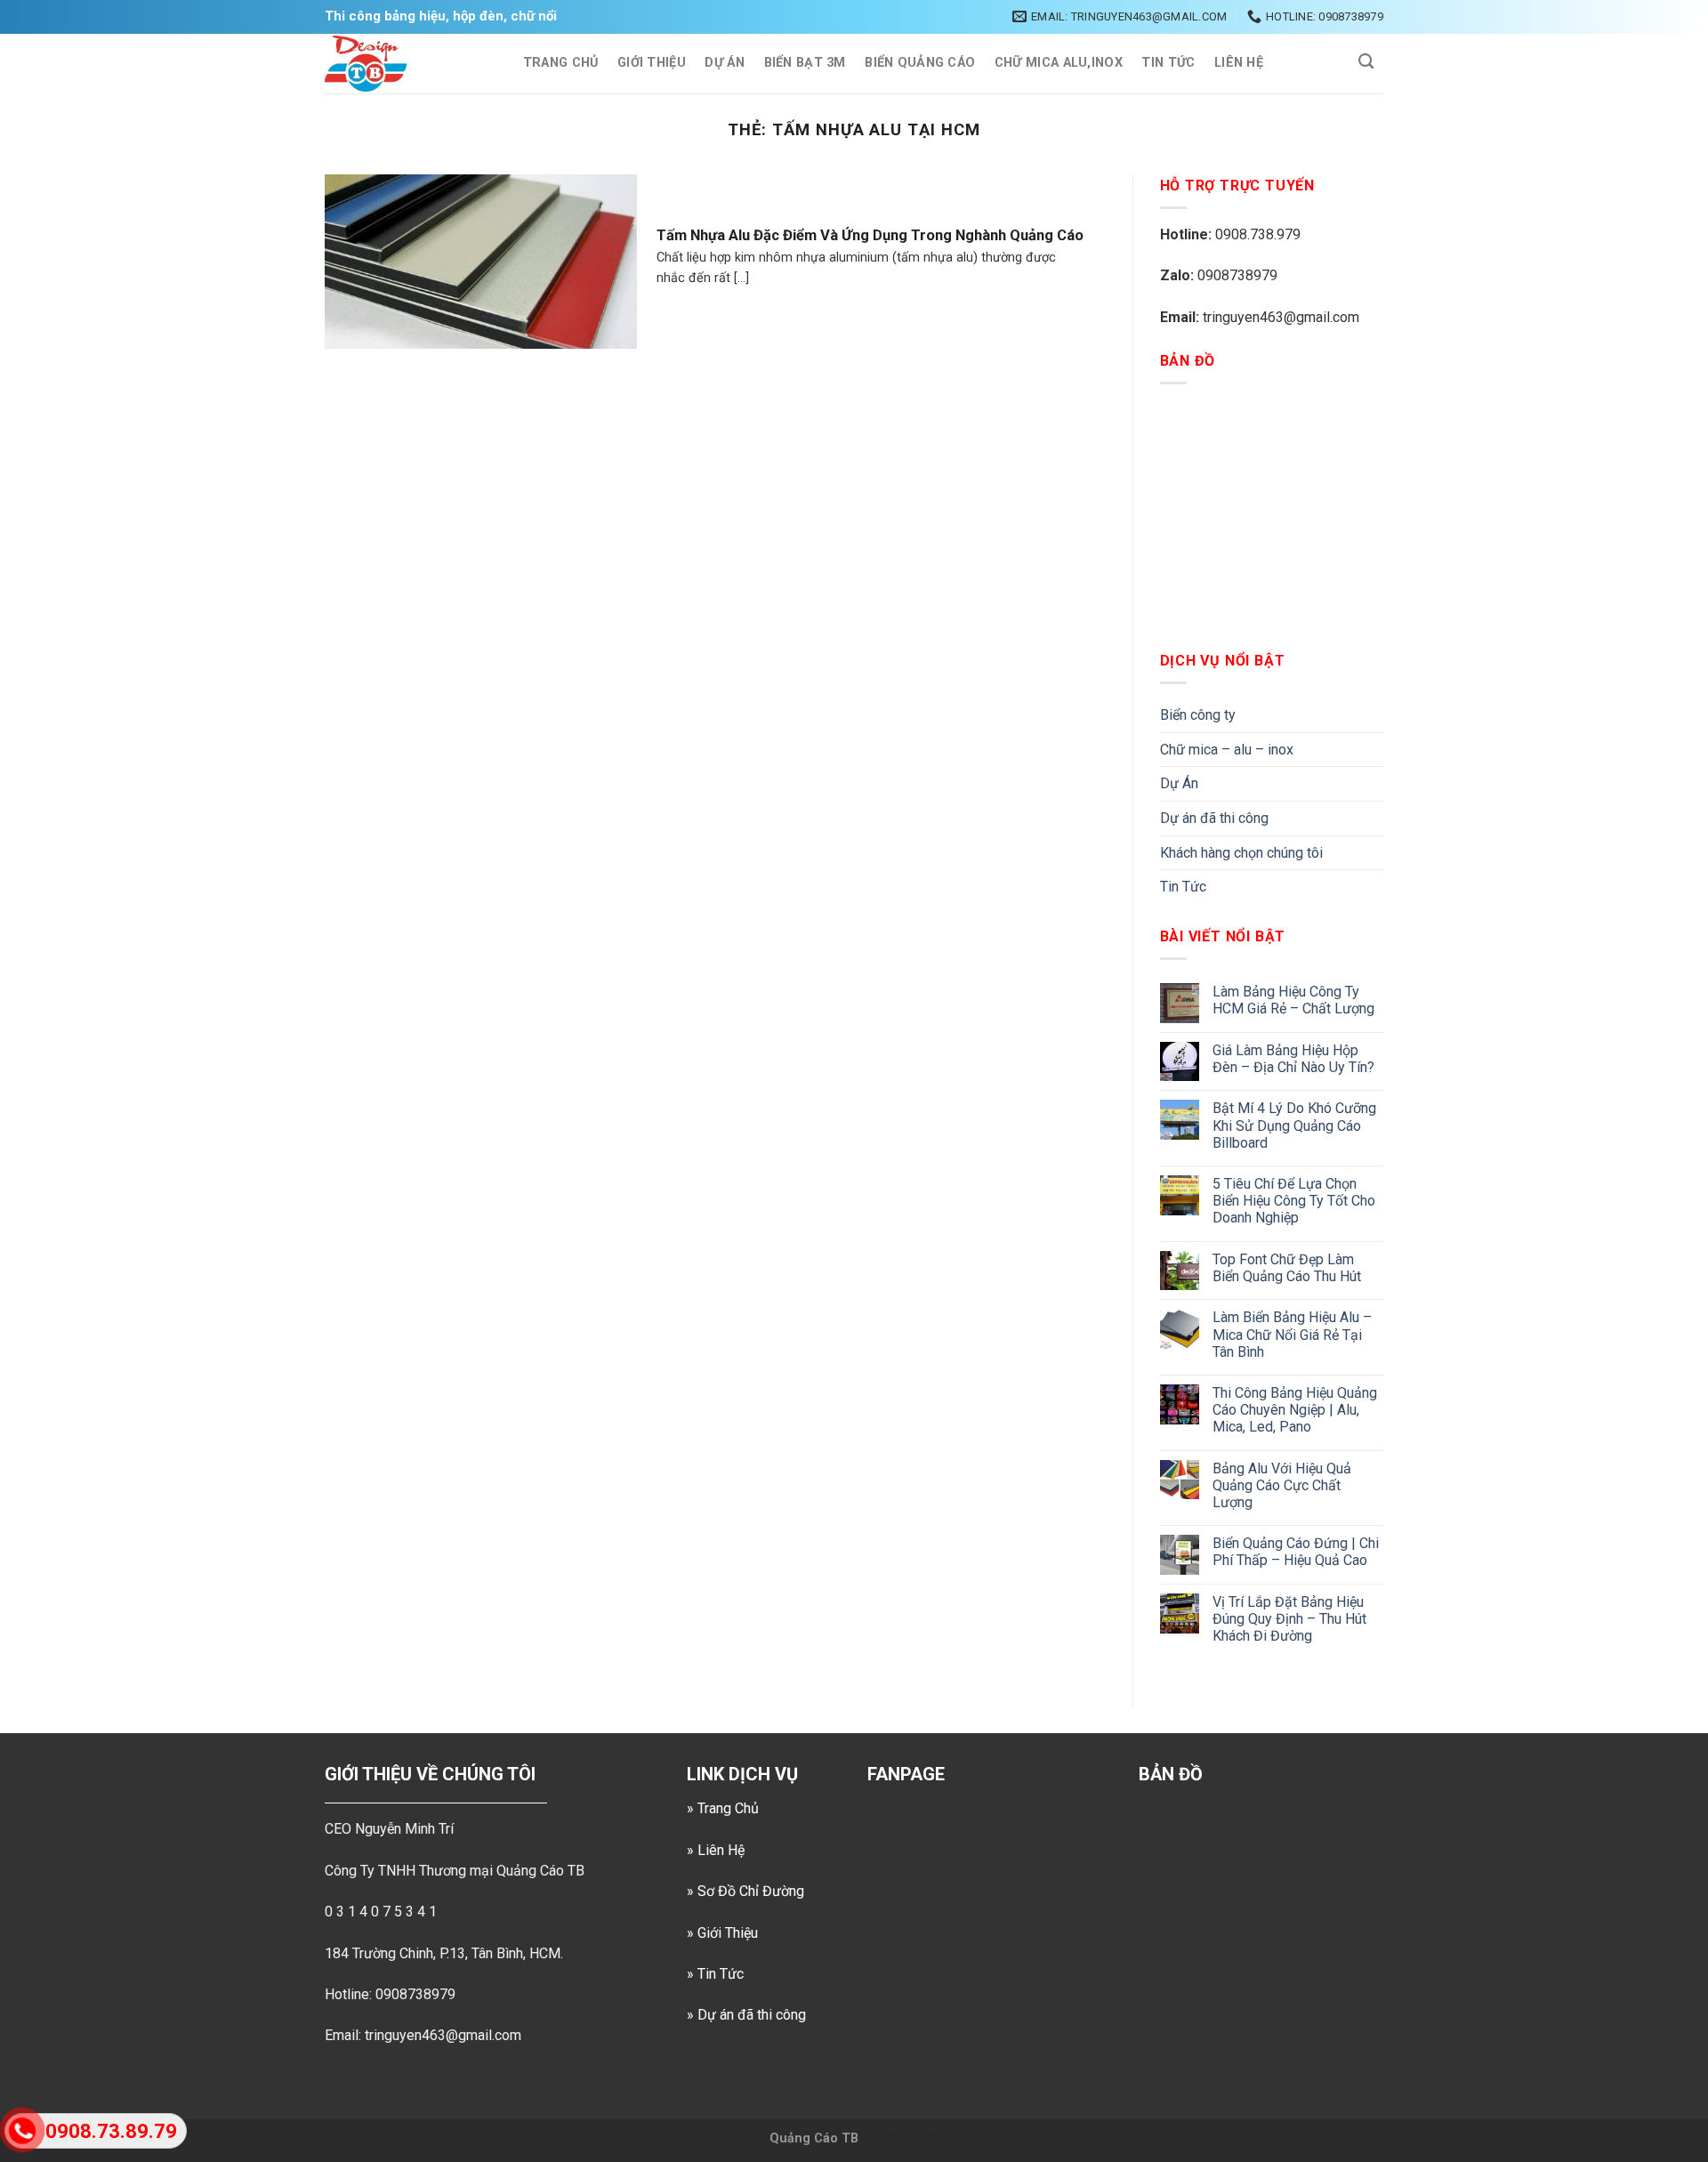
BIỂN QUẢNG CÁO (920, 63)
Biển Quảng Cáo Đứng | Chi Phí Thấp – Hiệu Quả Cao (1296, 1552)
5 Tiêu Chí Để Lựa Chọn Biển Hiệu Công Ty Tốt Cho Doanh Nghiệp (1294, 1201)
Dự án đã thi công (1214, 818)
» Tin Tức (715, 1974)
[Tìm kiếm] (1366, 62)
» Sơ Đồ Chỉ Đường (745, 1891)
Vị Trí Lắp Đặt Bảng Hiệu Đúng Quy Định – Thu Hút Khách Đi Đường (1289, 1619)
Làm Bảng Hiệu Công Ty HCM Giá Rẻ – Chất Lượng (1293, 1000)
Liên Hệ (1239, 63)
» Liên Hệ (716, 1850)
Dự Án (724, 63)
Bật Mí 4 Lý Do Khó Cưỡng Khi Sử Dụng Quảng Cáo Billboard (1294, 1125)
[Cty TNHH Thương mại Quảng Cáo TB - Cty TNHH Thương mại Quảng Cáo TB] (406, 64)
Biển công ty (1198, 715)
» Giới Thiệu (722, 1933)
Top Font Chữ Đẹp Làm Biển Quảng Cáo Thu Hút (1287, 1268)
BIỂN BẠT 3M (805, 63)
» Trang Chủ (723, 1808)
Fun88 (920, 2138)
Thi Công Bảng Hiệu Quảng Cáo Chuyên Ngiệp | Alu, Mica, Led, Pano (1295, 1410)
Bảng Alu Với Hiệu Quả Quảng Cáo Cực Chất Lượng (1282, 1485)
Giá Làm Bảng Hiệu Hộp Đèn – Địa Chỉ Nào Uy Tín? (1293, 1059)
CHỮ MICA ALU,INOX (1059, 63)
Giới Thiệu (652, 63)
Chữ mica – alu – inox (1227, 750)
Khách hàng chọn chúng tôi (1241, 853)
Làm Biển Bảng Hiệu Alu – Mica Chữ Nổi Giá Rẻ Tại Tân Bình (1292, 1334)
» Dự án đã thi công (746, 2015)
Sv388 (880, 2138)
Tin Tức (1168, 63)
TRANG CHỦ (561, 63)
